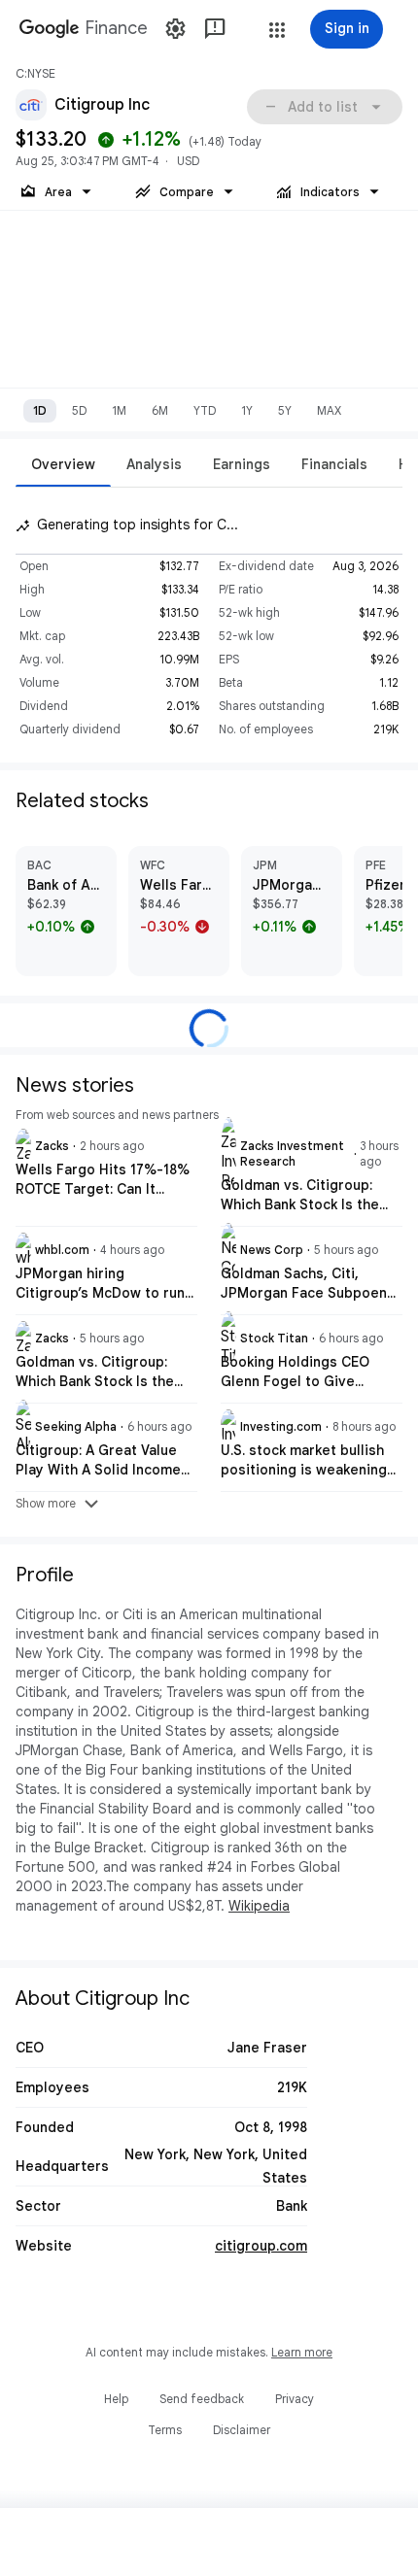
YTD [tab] (205, 410)
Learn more (302, 2352)
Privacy (295, 2399)
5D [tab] (79, 410)
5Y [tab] (285, 410)
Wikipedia (259, 1906)
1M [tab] (119, 410)
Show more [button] (59, 1504)
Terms (165, 2430)
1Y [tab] (247, 410)
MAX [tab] (329, 410)
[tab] (63, 464)
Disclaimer (242, 2430)
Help (116, 2399)
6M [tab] (160, 410)
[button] (277, 30)
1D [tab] (40, 410)
